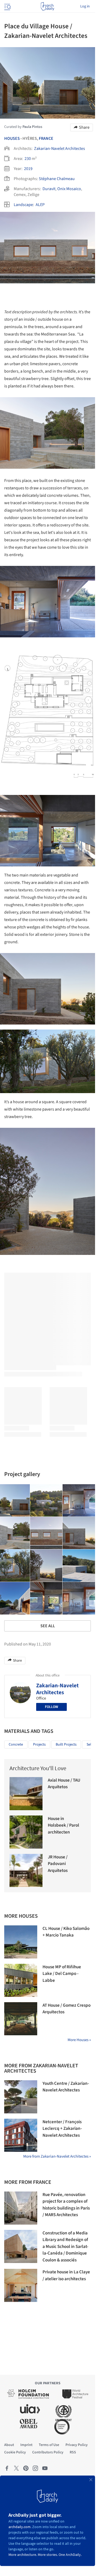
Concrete (16, 1745)
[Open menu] (7, 6)
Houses (12, 138)
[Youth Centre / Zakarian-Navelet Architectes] (21, 2097)
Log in (85, 6)
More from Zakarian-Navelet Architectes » (57, 2156)
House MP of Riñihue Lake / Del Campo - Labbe (62, 1974)
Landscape (23, 205)
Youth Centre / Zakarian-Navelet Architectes (66, 2087)
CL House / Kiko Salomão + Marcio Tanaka (66, 1932)
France (46, 138)
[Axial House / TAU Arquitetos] (26, 1794)
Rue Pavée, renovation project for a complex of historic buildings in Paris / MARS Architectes (66, 2205)
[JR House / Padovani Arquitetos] (26, 1870)
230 (28, 159)
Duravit (49, 189)
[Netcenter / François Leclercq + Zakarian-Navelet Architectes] (21, 2135)
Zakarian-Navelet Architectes (60, 149)
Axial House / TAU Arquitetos (64, 1784)
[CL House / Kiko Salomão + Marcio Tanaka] (21, 1942)
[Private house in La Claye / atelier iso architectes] (21, 2285)
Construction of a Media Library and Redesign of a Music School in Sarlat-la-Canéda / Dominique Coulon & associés (65, 2247)
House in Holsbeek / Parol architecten (63, 1825)
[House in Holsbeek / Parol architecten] (26, 1832)
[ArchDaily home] (47, 6)
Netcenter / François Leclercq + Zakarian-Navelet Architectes (62, 2129)
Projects (39, 1745)
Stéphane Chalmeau (57, 179)
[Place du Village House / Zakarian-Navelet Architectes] (46, 1501)
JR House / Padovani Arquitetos (58, 1864)
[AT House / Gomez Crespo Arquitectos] (21, 2019)
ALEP (40, 205)
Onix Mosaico (69, 189)
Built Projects (66, 1745)
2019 (28, 169)
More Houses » (79, 2040)
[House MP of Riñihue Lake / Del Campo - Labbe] (21, 1980)
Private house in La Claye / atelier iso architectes (66, 2275)
